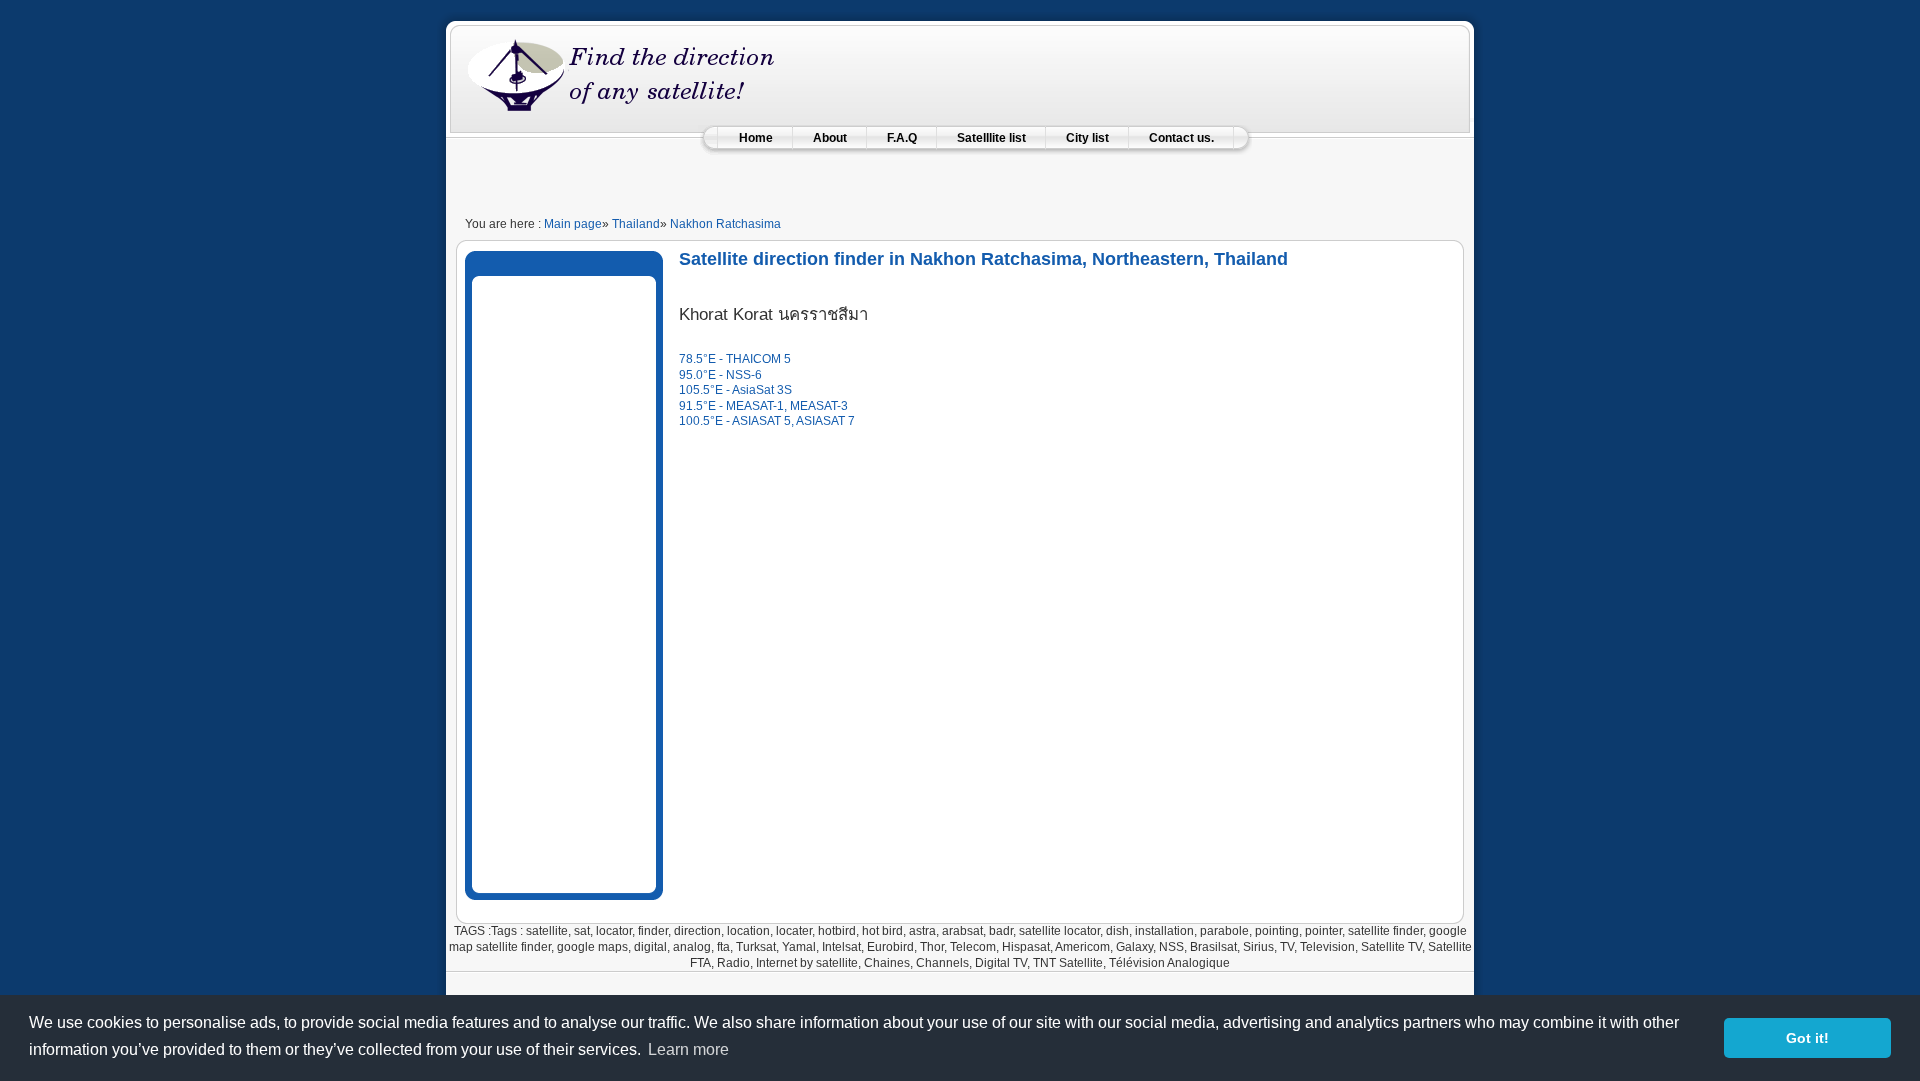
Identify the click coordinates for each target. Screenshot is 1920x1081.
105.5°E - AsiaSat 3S (735, 390)
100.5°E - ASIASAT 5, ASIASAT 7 (767, 421)
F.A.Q (902, 138)
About (830, 138)
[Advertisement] (960, 174)
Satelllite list (991, 138)
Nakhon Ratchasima (725, 224)
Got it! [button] (1807, 1038)
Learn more (688, 1049)
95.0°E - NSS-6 (720, 375)
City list (1087, 138)
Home (756, 138)
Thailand (636, 224)
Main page (573, 224)
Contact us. (1181, 138)
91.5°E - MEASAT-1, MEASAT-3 (763, 406)
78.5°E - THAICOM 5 (735, 359)
